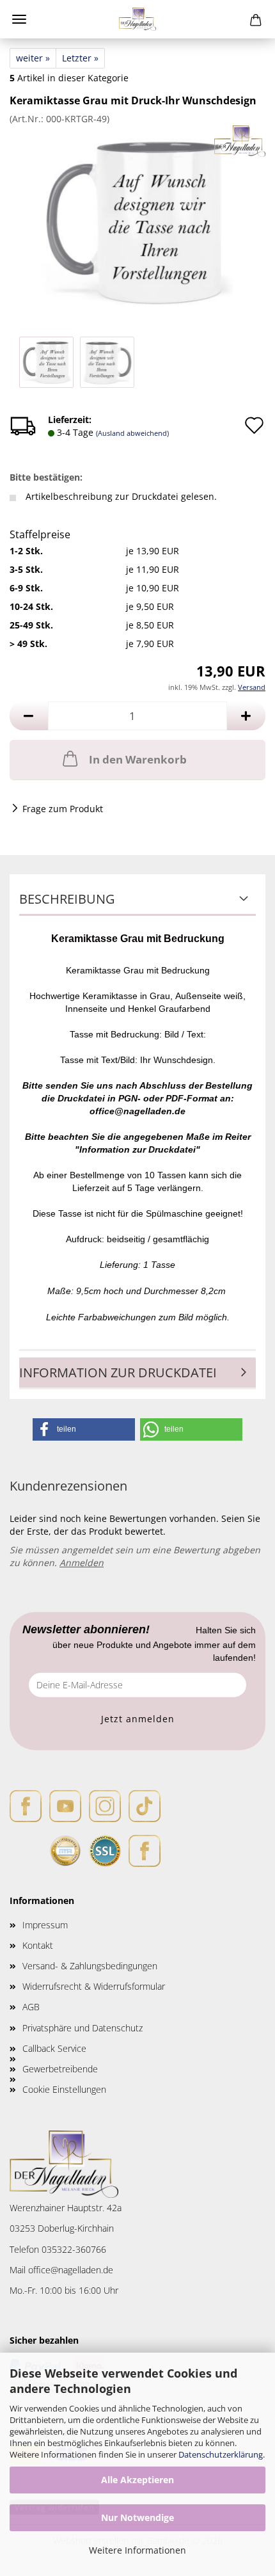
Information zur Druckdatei (118, 1372)
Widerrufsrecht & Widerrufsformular (94, 1986)
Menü (19, 19)
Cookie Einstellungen (64, 2089)
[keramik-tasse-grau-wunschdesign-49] (137, 220)
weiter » (33, 58)
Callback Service (54, 2048)
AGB (31, 2007)
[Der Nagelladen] (138, 19)
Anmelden (82, 1563)
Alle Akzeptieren (137, 2480)
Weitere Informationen (137, 2550)
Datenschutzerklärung (221, 2454)
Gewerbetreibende (60, 2069)
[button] (29, 716)
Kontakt (38, 1945)
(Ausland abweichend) (132, 433)
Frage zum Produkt (63, 809)
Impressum (45, 1925)
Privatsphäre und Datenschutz (82, 2028)
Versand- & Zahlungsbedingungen (90, 1966)
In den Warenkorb (138, 759)
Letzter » (80, 58)
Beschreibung (67, 899)
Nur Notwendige (137, 2517)
